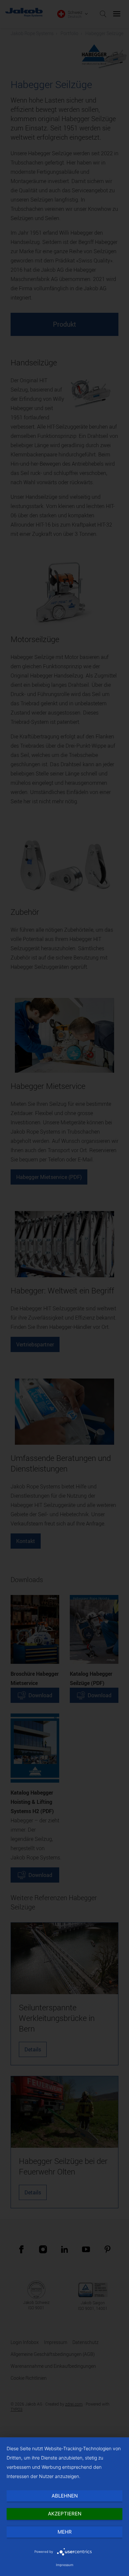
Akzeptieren (65, 2514)
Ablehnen (65, 2496)
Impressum (65, 2565)
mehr (65, 2532)
